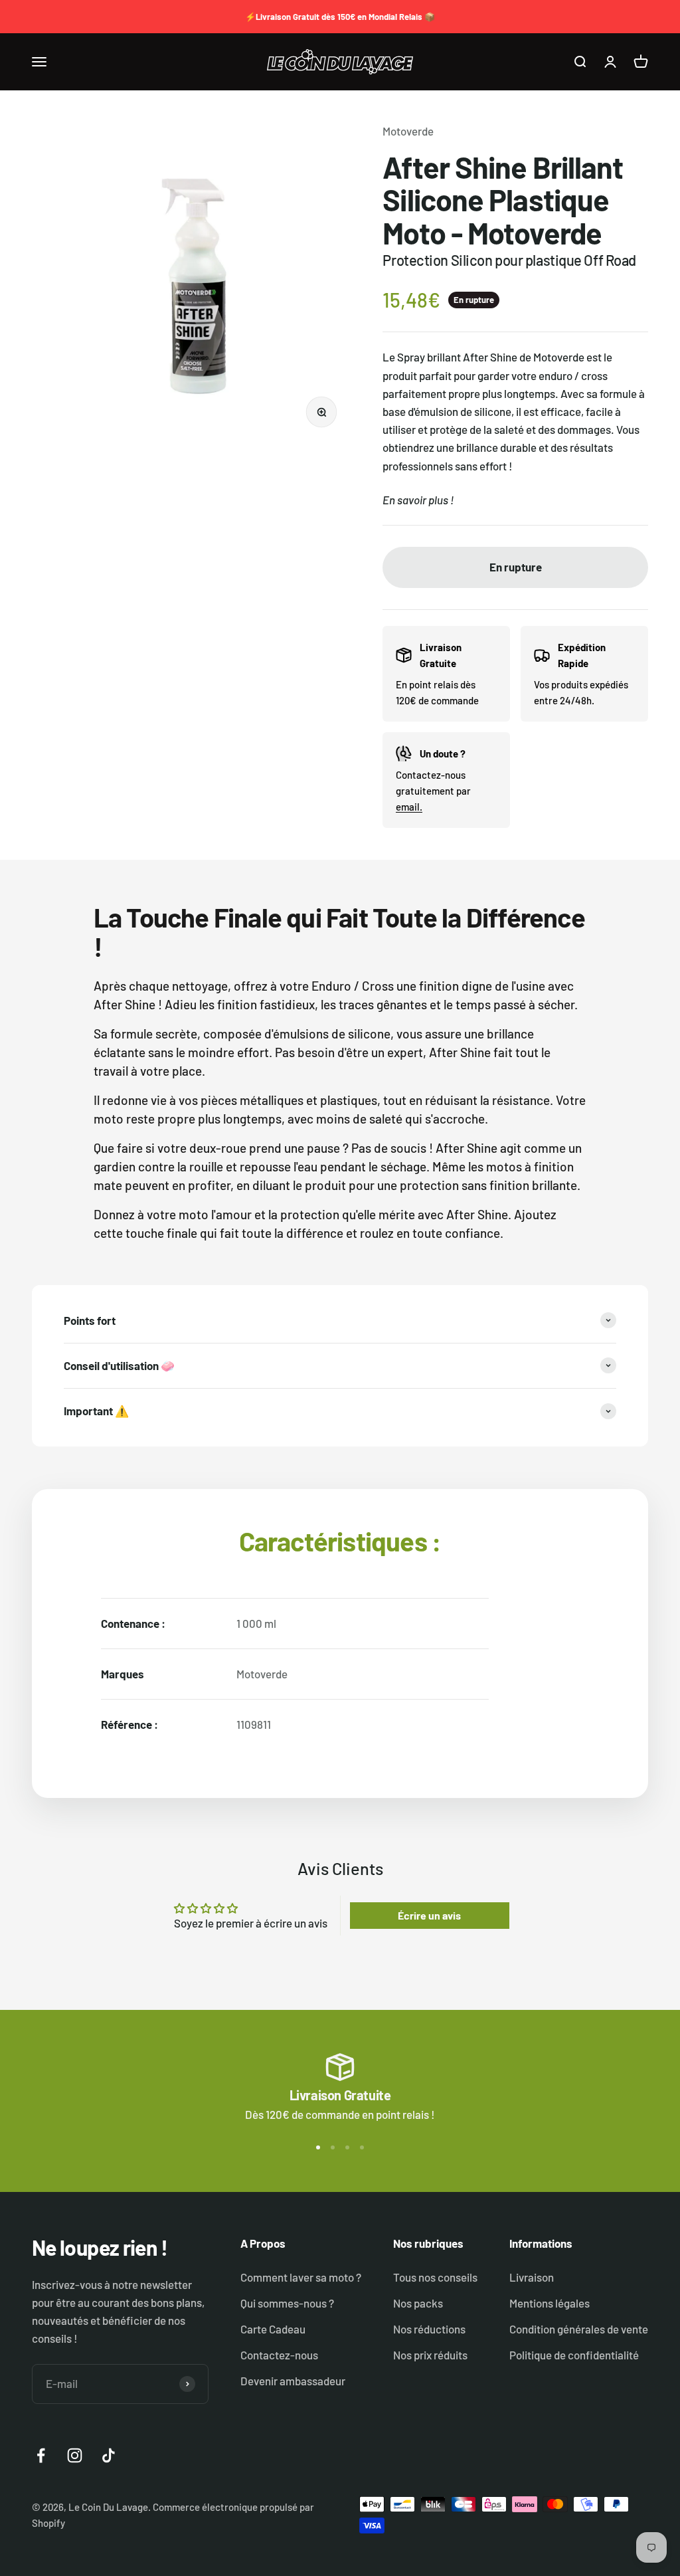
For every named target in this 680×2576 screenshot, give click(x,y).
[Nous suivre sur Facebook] (41, 2455)
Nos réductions (429, 2329)
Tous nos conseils (435, 2277)
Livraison (532, 2277)
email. (409, 807)
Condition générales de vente (579, 2329)
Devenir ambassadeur (293, 2381)
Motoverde (408, 131)
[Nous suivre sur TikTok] (109, 2455)
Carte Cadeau (273, 2329)
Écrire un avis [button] (429, 1915)
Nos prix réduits (430, 2355)
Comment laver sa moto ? (301, 2277)
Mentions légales (550, 2303)
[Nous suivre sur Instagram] (75, 2455)
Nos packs (418, 2303)
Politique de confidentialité (574, 2355)
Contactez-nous (279, 2355)
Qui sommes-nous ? (287, 2303)
